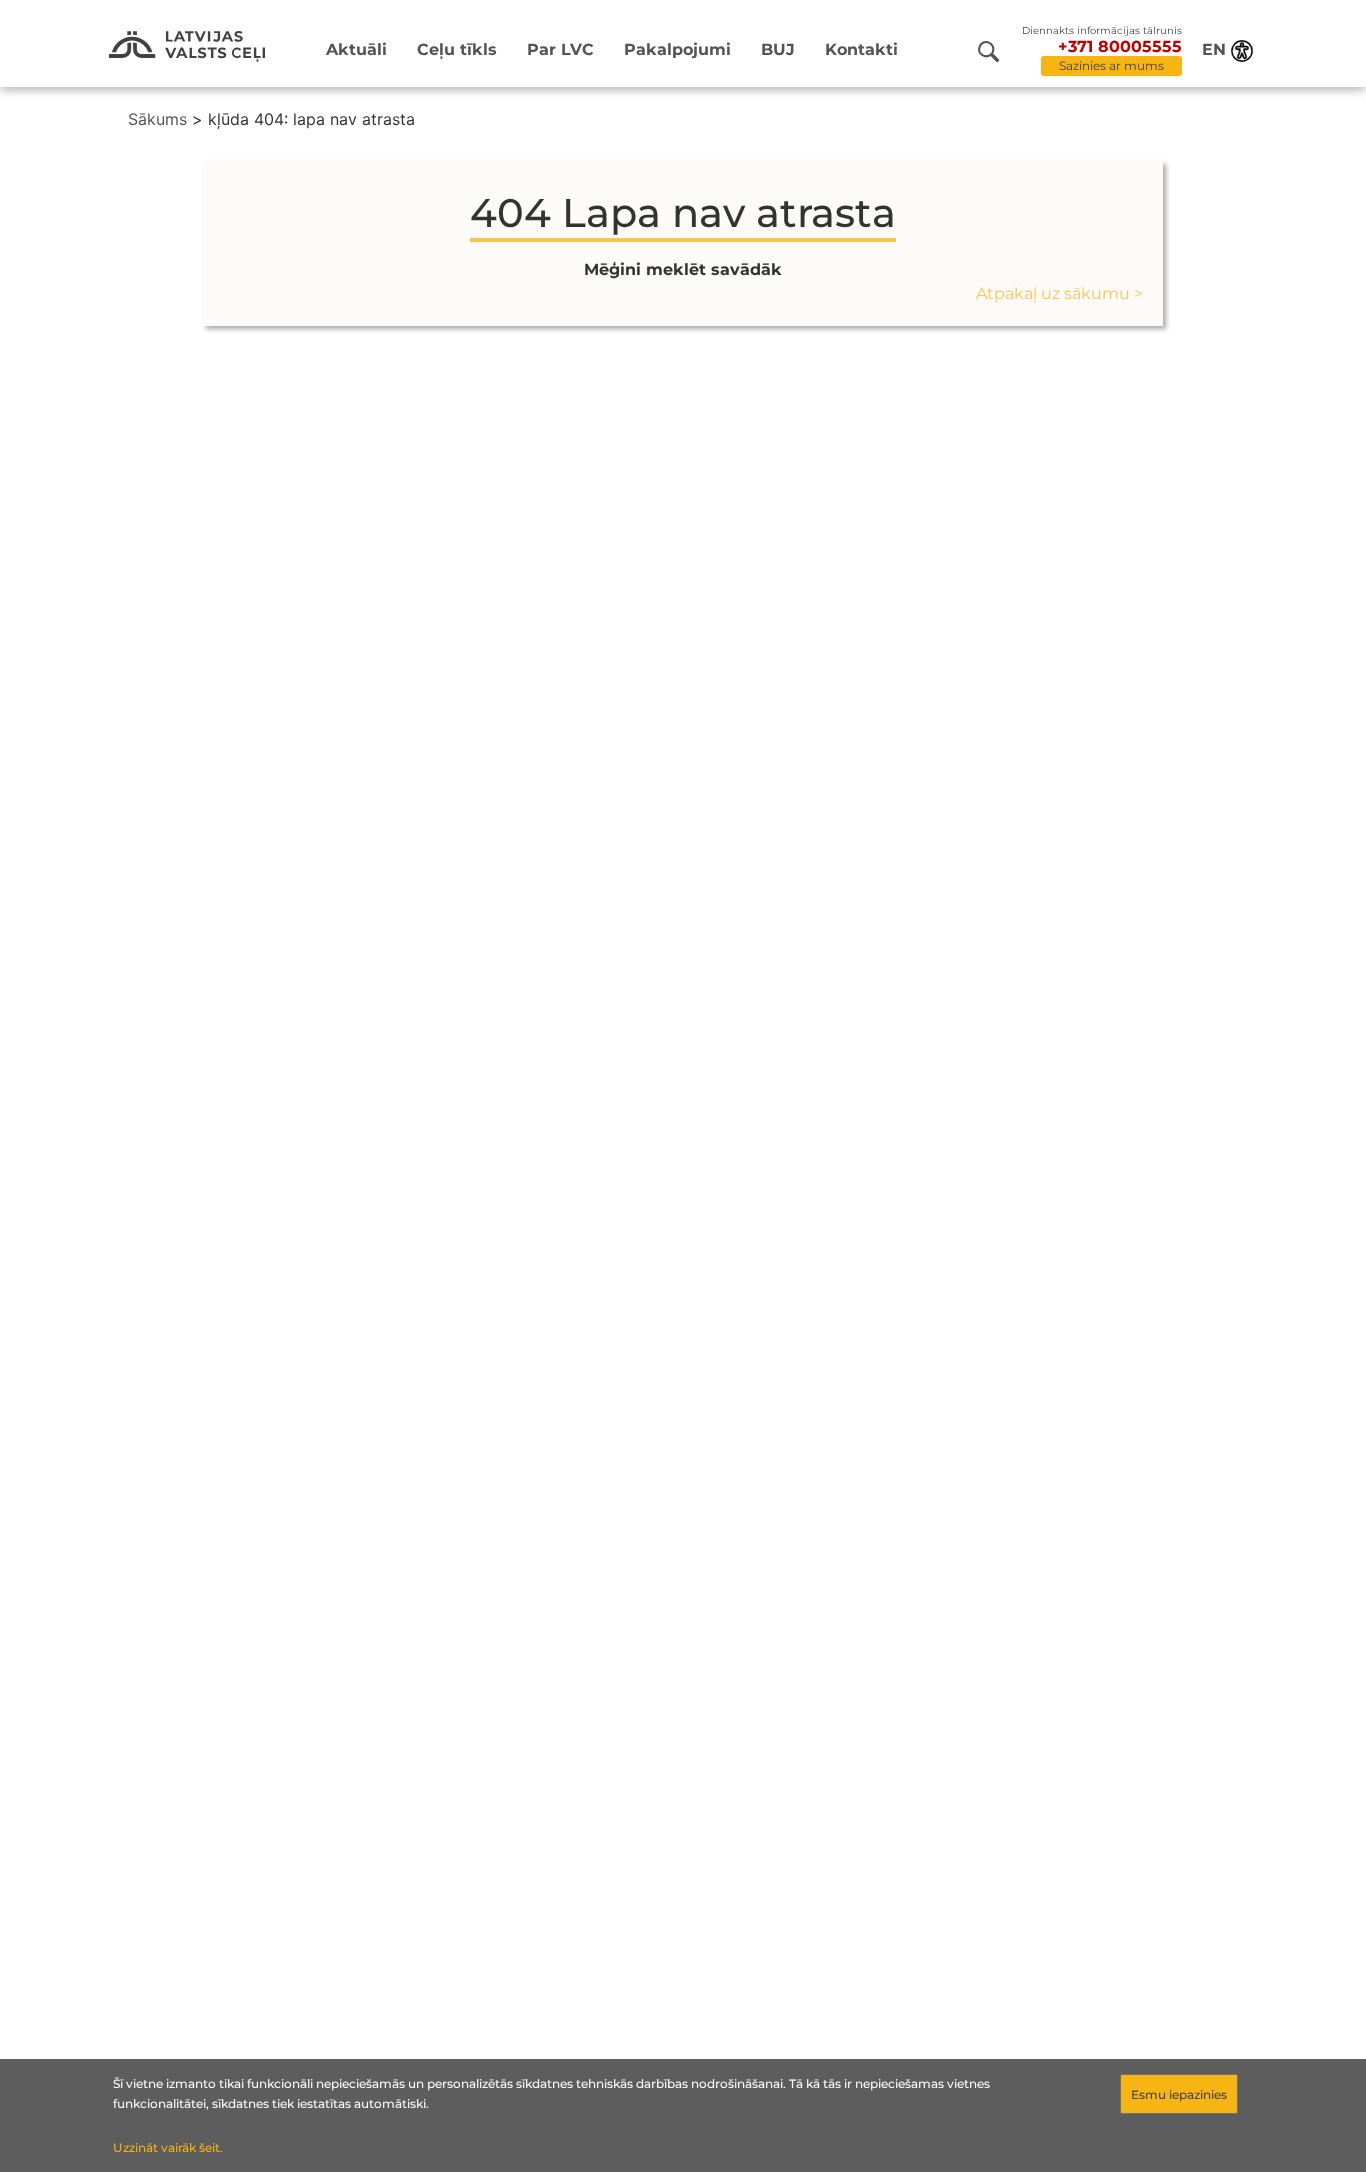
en (1214, 49)
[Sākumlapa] (187, 46)
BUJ (778, 49)
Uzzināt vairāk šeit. (168, 2147)
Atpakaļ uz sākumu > (1059, 293)
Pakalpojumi (677, 49)
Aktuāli (356, 49)
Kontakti (861, 49)
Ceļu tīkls (457, 49)
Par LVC (560, 49)
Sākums (157, 119)
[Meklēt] (988, 51)
